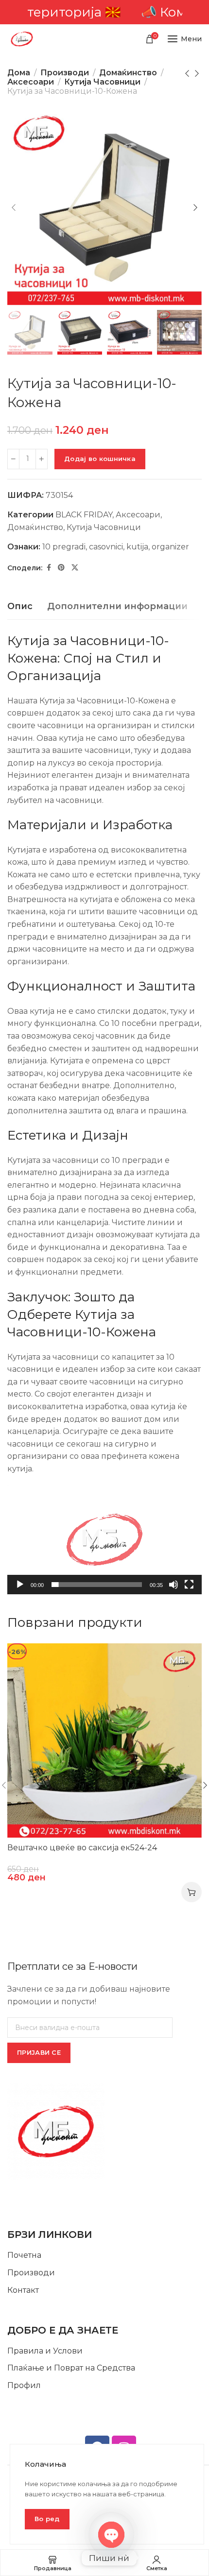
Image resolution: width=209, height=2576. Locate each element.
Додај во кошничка (100, 459)
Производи (65, 73)
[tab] (20, 607)
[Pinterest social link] (61, 568)
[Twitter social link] (75, 568)
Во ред (47, 2519)
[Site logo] (22, 39)
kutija (137, 547)
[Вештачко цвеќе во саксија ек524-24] (104, 1740)
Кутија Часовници (102, 82)
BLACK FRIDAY (84, 515)
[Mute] (174, 1590)
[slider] (97, 1585)
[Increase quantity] (42, 459)
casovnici (106, 547)
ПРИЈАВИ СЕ (39, 2052)
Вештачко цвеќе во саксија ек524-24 (82, 1848)
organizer (170, 547)
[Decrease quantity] (13, 459)
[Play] (20, 1590)
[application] (104, 1540)
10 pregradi (64, 547)
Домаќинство (128, 73)
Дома (19, 73)
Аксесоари (31, 82)
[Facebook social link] (49, 568)
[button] (104, 1539)
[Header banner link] (104, 12)
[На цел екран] (189, 1590)
